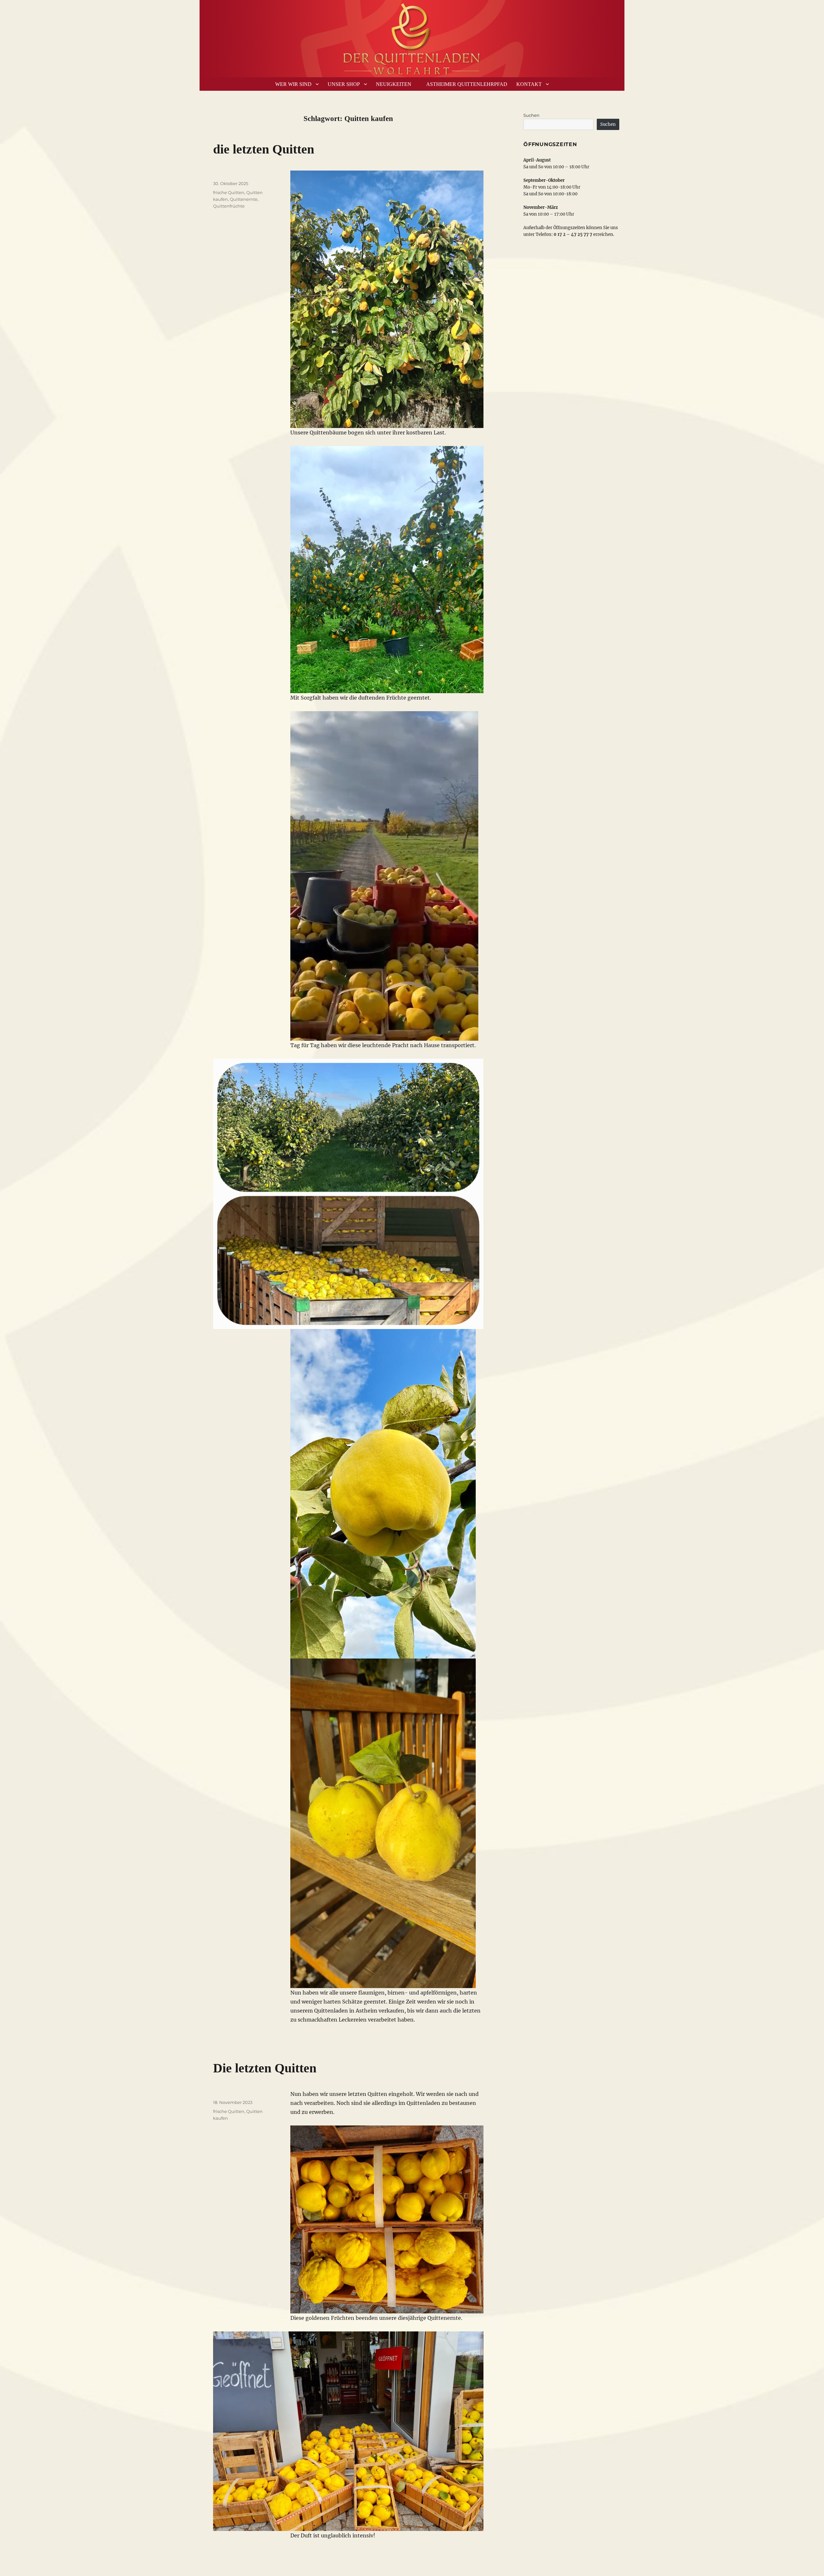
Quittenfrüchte (229, 206)
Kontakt (529, 84)
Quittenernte (244, 199)
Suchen (531, 115)
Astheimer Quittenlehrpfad (467, 84)
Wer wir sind (293, 84)
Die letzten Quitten (265, 2068)
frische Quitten (229, 192)
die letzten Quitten (264, 149)
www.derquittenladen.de (412, 37)
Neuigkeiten (394, 84)
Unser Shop (344, 84)
